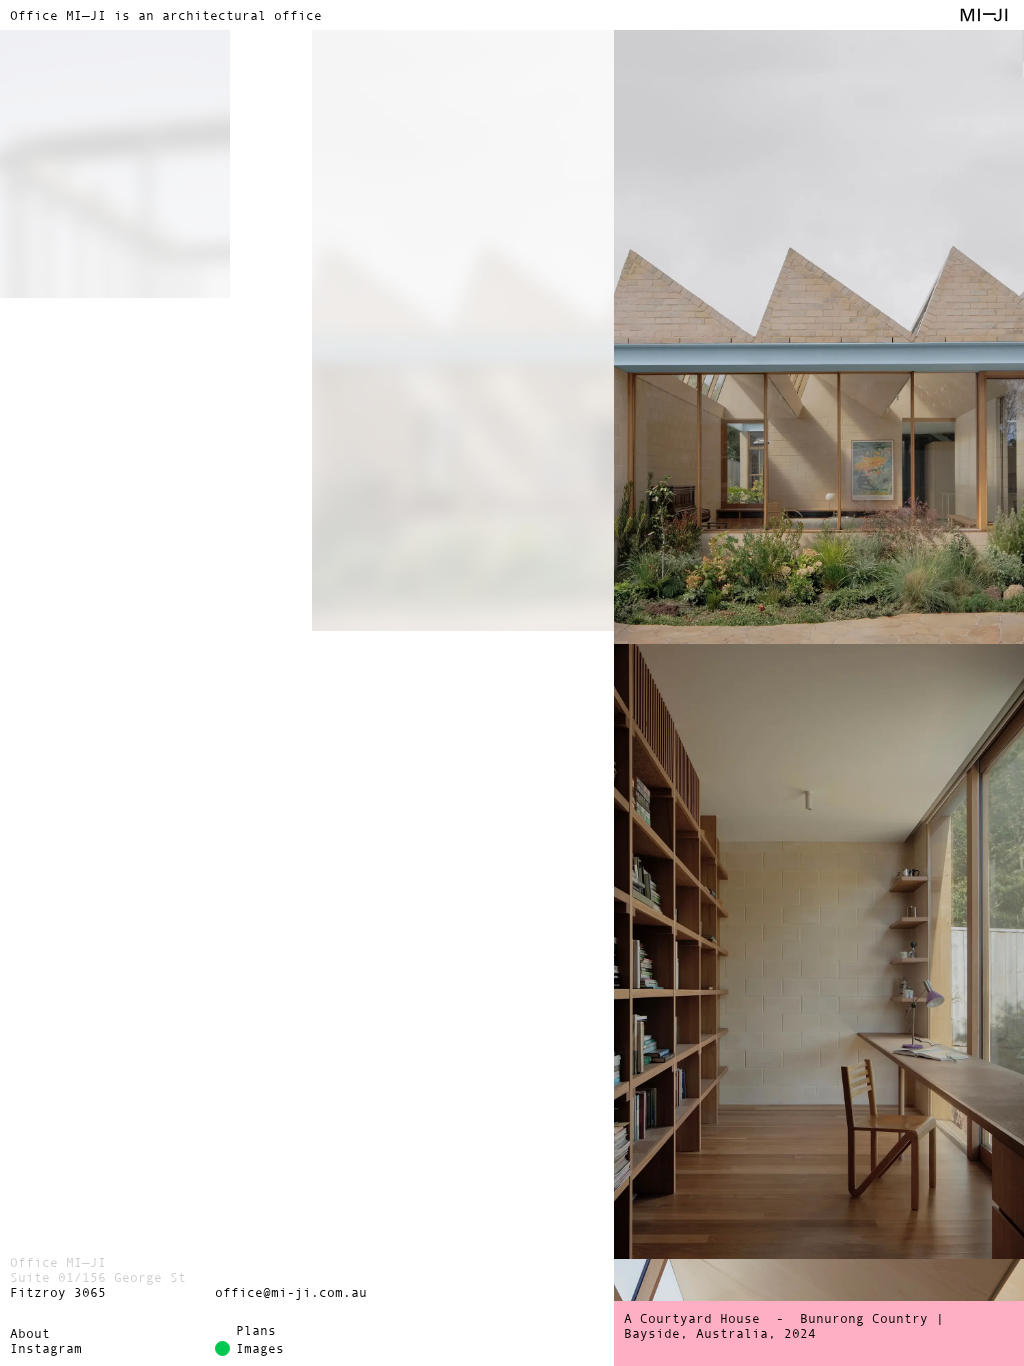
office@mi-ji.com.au (291, 1292)
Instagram (46, 1348)
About (30, 1333)
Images (260, 1348)
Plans (256, 1330)
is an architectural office (166, 15)
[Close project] (307, 658)
